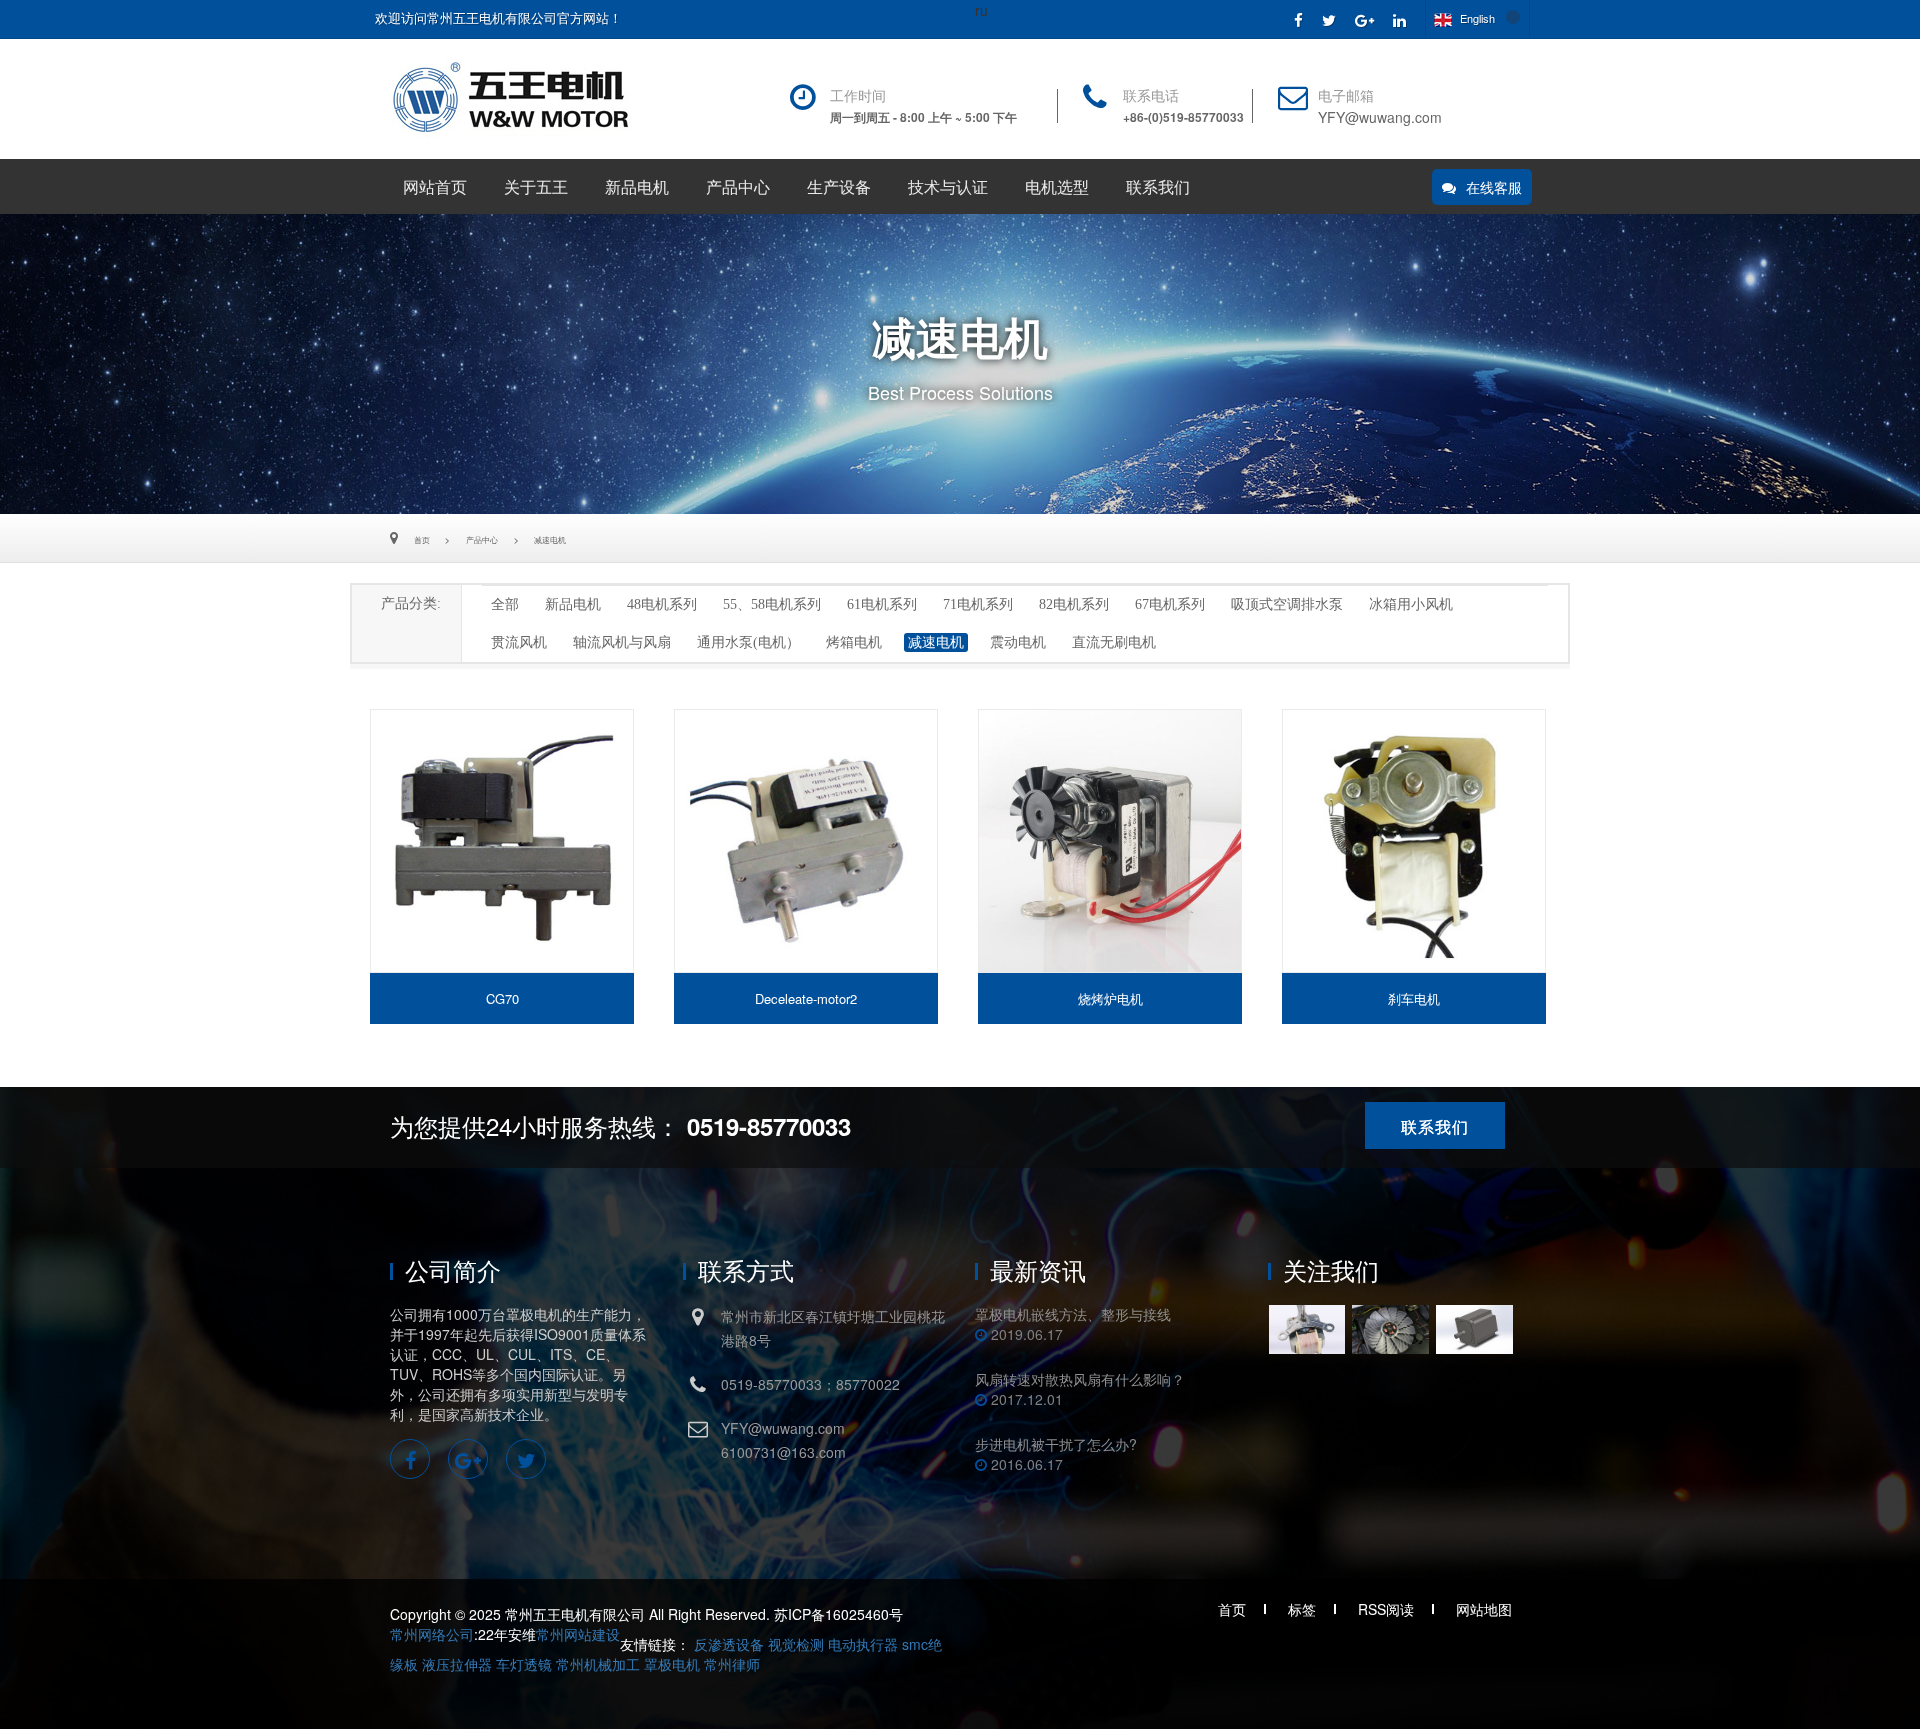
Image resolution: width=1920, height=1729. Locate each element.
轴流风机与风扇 (622, 642)
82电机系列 (1074, 604)
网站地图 (1484, 1609)
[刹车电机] (1414, 841)
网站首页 (435, 187)
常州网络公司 (432, 1634)
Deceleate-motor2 (806, 998)
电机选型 (1057, 187)
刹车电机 (1414, 998)
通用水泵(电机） (748, 642)
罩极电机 (672, 1664)
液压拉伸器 (457, 1664)
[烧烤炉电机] (1110, 841)
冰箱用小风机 (1411, 604)
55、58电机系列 (772, 604)
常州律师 (732, 1664)
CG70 (502, 998)
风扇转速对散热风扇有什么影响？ (1080, 1379)
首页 (422, 539)
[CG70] (502, 841)
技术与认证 (948, 187)
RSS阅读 (1386, 1609)
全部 (505, 604)
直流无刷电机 (1114, 642)
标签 (1302, 1609)
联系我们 (1158, 187)
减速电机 (550, 539)
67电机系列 (1170, 604)
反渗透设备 (729, 1644)
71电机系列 (978, 604)
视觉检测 (796, 1644)
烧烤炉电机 (1110, 998)
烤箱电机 (854, 642)
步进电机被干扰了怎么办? (1056, 1444)
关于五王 (536, 187)
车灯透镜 (524, 1664)
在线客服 (1494, 187)
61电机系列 (882, 604)
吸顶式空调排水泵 (1287, 604)
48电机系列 (662, 604)
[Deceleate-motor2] (806, 841)
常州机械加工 (598, 1664)
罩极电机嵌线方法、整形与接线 (1073, 1314)
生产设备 (839, 187)
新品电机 (637, 187)
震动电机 (1018, 642)
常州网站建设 (578, 1634)
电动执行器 (863, 1644)
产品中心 (738, 187)
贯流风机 (519, 642)
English (1476, 18)
